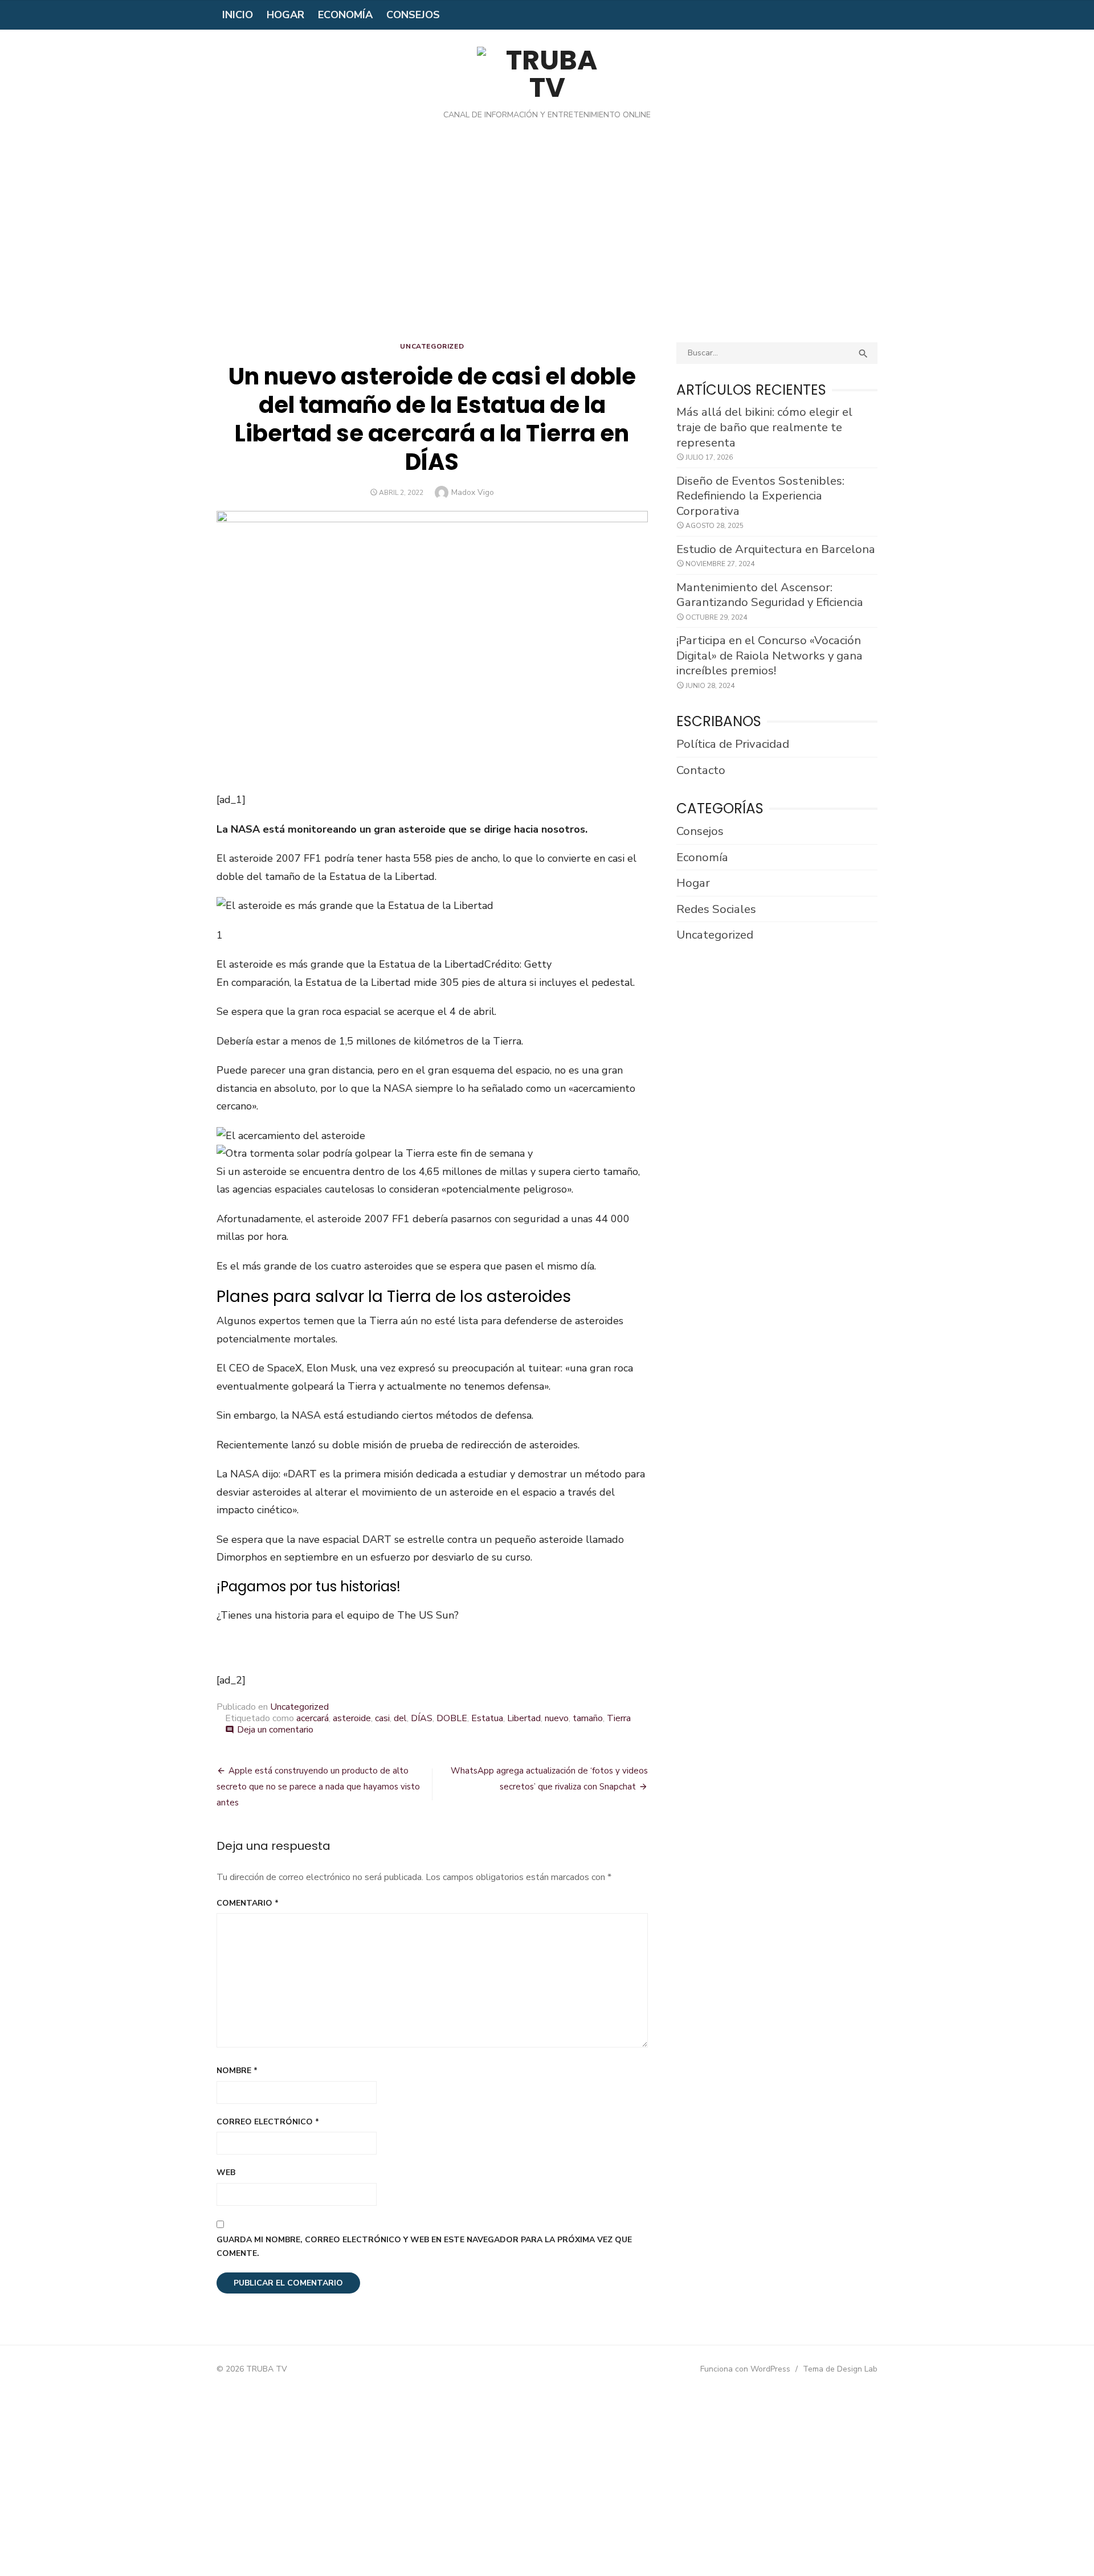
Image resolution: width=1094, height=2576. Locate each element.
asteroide (352, 1718)
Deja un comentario (275, 1730)
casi (382, 1718)
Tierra (619, 1718)
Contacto (701, 770)
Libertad (524, 1718)
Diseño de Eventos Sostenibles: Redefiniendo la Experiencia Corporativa (760, 496)
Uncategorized (432, 346)
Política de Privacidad (733, 744)
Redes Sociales (716, 909)
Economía (345, 15)
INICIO (238, 15)
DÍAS (422, 1718)
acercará (313, 1718)
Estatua (487, 1718)
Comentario (248, 1903)
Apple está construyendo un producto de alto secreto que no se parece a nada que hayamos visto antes (318, 1787)
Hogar (285, 15)
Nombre (237, 2071)
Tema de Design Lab (840, 2369)
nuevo (557, 1718)
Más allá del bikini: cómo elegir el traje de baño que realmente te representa (764, 427)
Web (226, 2172)
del (400, 1718)
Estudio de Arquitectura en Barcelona (776, 549)
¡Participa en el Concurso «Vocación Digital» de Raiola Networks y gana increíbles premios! (770, 655)
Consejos (413, 15)
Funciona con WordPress (745, 2369)
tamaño (588, 1718)
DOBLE (452, 1718)
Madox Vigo (473, 492)
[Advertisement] (547, 240)
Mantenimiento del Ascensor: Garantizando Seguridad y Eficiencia (770, 595)
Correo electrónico (268, 2122)
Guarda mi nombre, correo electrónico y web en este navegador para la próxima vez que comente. (424, 2247)
